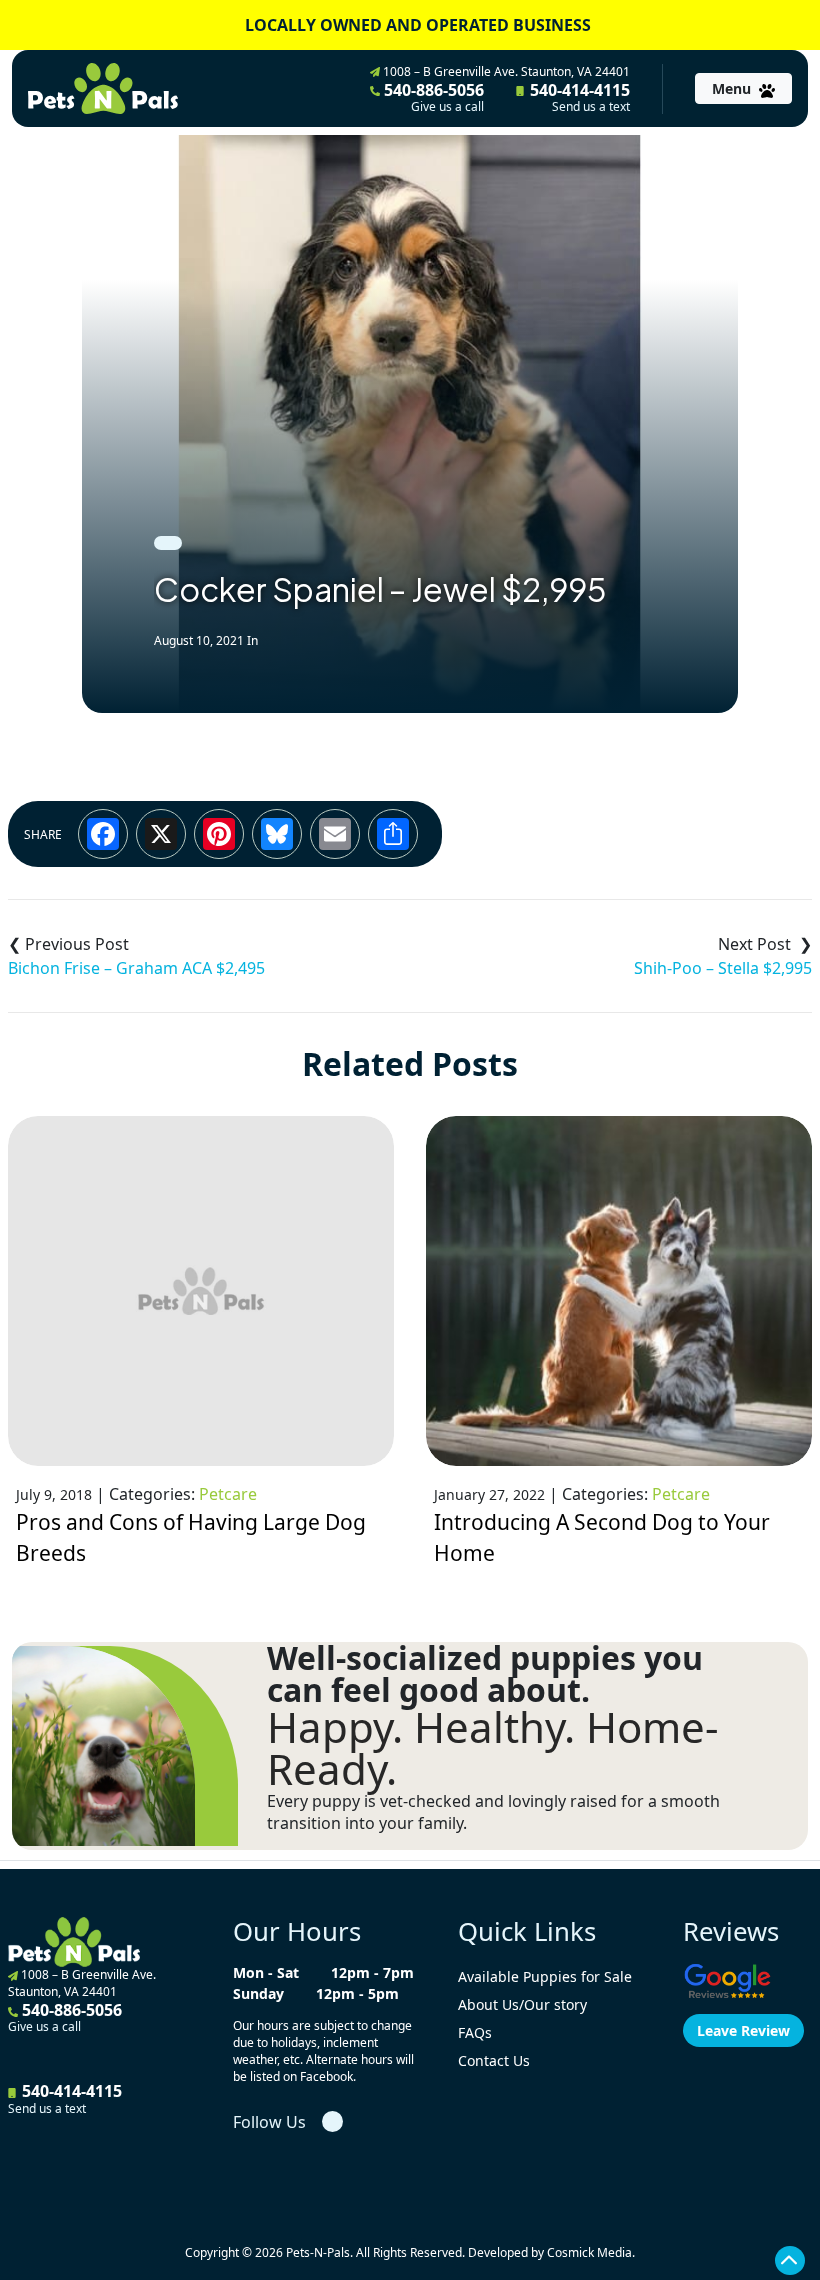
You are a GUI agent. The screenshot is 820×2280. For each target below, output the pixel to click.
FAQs (475, 2032)
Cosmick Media (589, 2252)
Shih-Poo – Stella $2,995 (723, 968)
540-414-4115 (578, 97)
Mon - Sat (266, 1972)
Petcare (228, 1494)
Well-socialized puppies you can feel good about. (485, 1674)
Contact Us (494, 2060)
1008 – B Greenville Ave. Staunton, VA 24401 (505, 71)
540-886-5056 (432, 97)
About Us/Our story (522, 2004)
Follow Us (269, 2122)
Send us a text (591, 107)
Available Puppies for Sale (545, 1976)
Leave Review (743, 2030)
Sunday (258, 1993)
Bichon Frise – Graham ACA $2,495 (136, 968)
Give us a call (447, 107)
